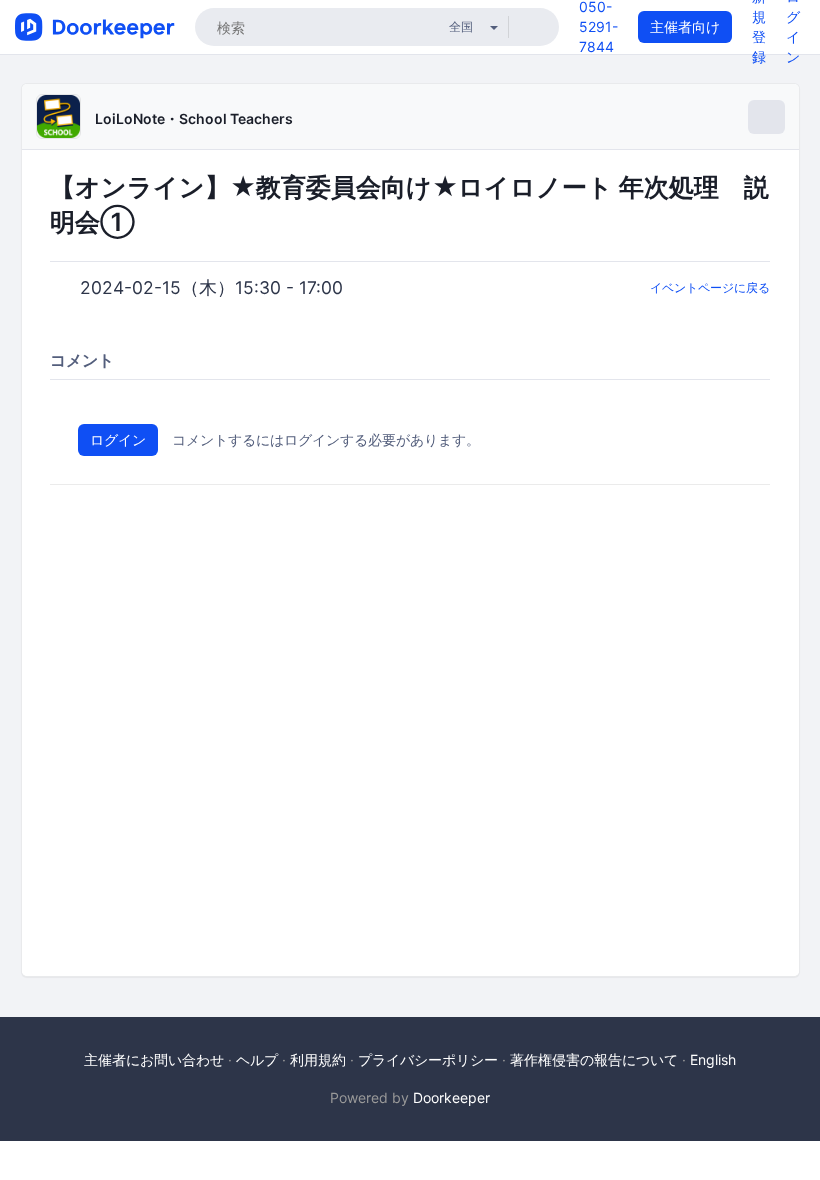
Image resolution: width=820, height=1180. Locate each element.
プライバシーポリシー (428, 1059)
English (713, 1059)
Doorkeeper (451, 1097)
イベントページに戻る (710, 287)
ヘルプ (257, 1059)
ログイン (118, 439)
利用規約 (318, 1059)
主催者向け (685, 26)
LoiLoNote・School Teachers (194, 118)
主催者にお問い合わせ (154, 1059)
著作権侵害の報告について (594, 1059)
